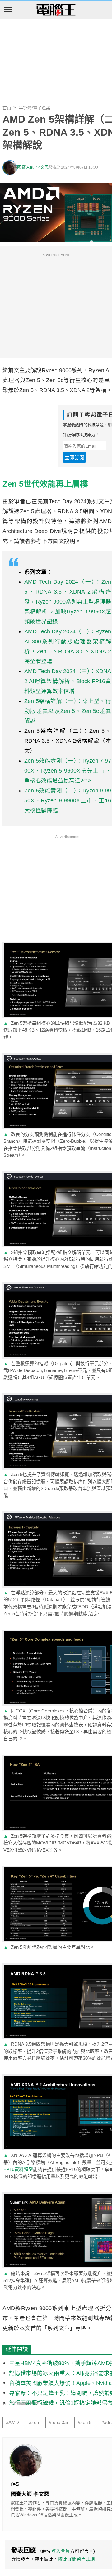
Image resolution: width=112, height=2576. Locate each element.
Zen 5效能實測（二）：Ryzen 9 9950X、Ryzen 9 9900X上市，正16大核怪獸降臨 (68, 800)
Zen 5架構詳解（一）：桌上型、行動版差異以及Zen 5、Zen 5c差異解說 (68, 711)
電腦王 (56, 10)
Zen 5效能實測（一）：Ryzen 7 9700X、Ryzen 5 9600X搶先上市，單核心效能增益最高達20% (68, 771)
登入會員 (61, 2551)
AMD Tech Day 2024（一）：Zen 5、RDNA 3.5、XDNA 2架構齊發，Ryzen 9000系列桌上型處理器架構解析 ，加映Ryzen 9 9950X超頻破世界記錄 (68, 602)
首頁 (7, 108)
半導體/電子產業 (35, 108)
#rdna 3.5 (58, 2423)
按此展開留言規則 (77, 2559)
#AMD (12, 2423)
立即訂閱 (74, 458)
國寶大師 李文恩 (33, 167)
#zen (34, 2423)
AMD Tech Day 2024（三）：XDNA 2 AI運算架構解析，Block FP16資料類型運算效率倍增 (68, 681)
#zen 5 (85, 2423)
